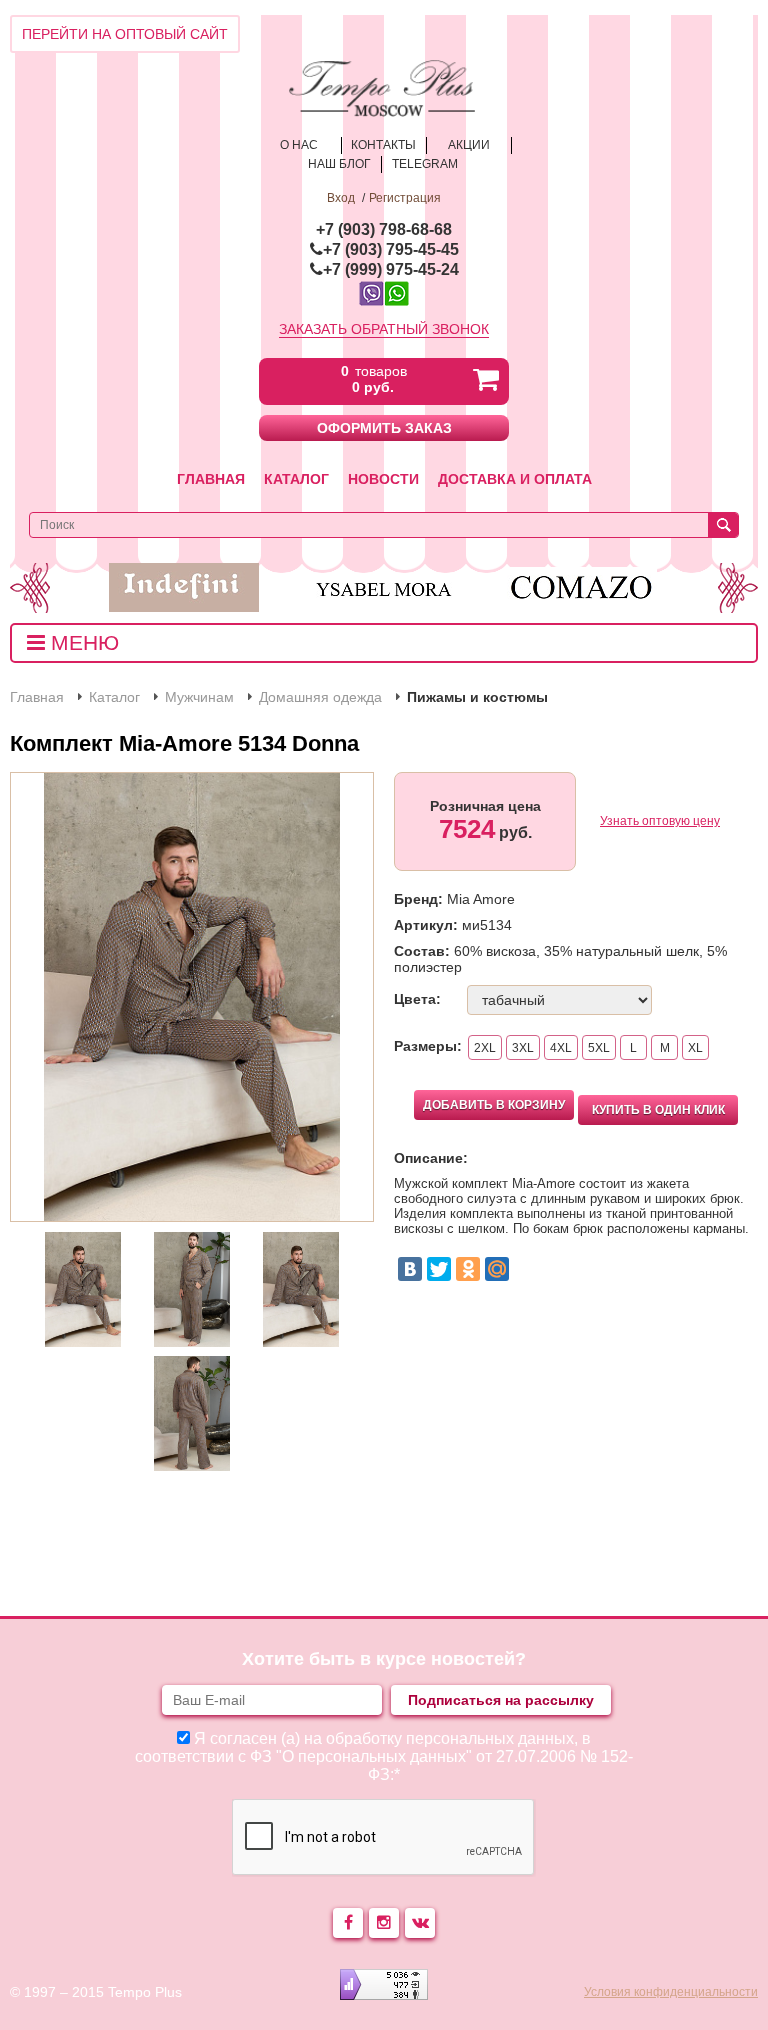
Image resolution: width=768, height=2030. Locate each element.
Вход (341, 198)
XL (695, 1048)
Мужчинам (199, 697)
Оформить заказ (384, 428)
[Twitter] (439, 1269)
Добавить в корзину (494, 1105)
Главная (211, 479)
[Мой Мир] (497, 1269)
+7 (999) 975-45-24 (391, 269)
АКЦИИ (469, 145)
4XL (561, 1048)
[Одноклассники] (468, 1269)
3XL (523, 1048)
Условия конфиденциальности (671, 1992)
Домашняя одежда (320, 697)
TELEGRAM (425, 164)
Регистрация (405, 198)
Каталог (296, 479)
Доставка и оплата (515, 479)
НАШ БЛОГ (339, 164)
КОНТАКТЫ (383, 145)
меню (82, 642)
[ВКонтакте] (410, 1269)
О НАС (299, 145)
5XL (599, 1048)
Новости (383, 479)
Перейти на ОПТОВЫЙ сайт (125, 34)
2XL (485, 1048)
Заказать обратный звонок (384, 329)
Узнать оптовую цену (660, 821)
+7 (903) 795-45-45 (391, 249)
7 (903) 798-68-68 (388, 229)
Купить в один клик (658, 1110)
